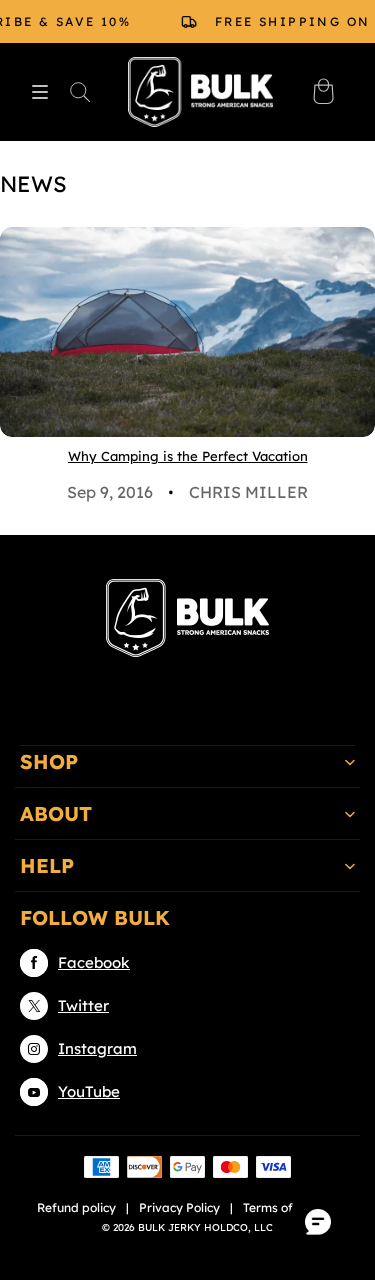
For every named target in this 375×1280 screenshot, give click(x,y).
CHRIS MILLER (248, 492)
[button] (40, 92)
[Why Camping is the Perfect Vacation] (187, 332)
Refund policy (76, 1207)
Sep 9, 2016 (110, 492)
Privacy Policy (179, 1207)
